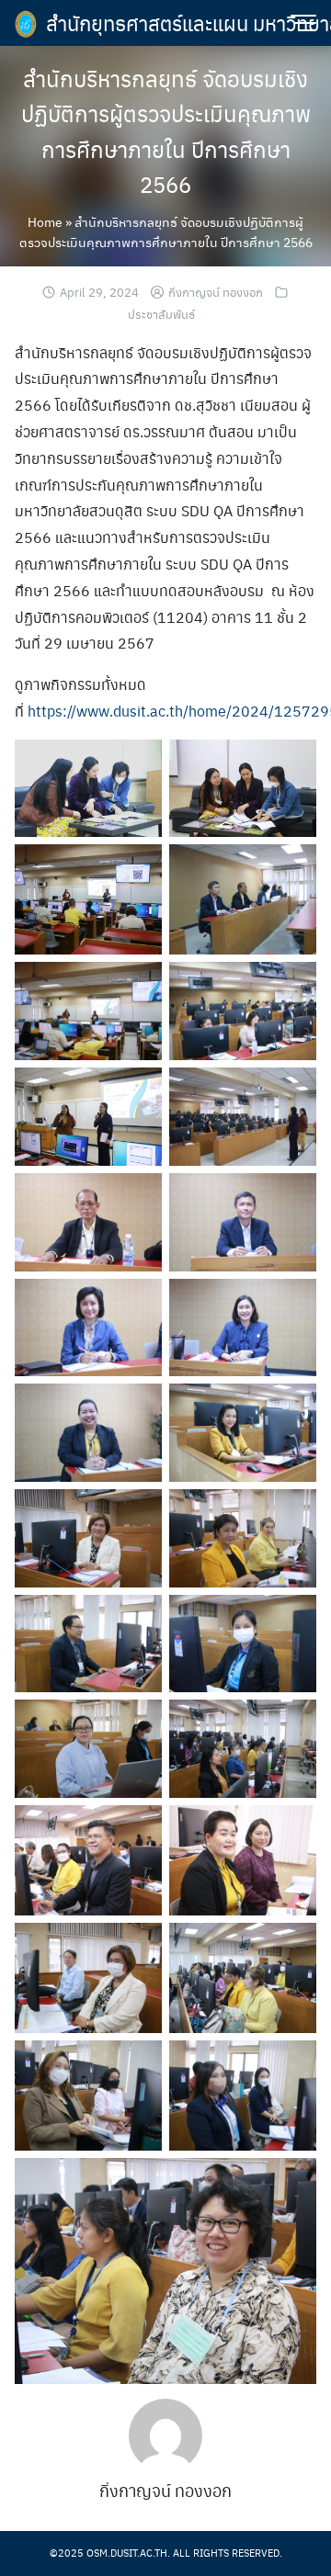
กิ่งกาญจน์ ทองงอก (216, 292)
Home (45, 221)
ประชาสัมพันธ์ (161, 314)
